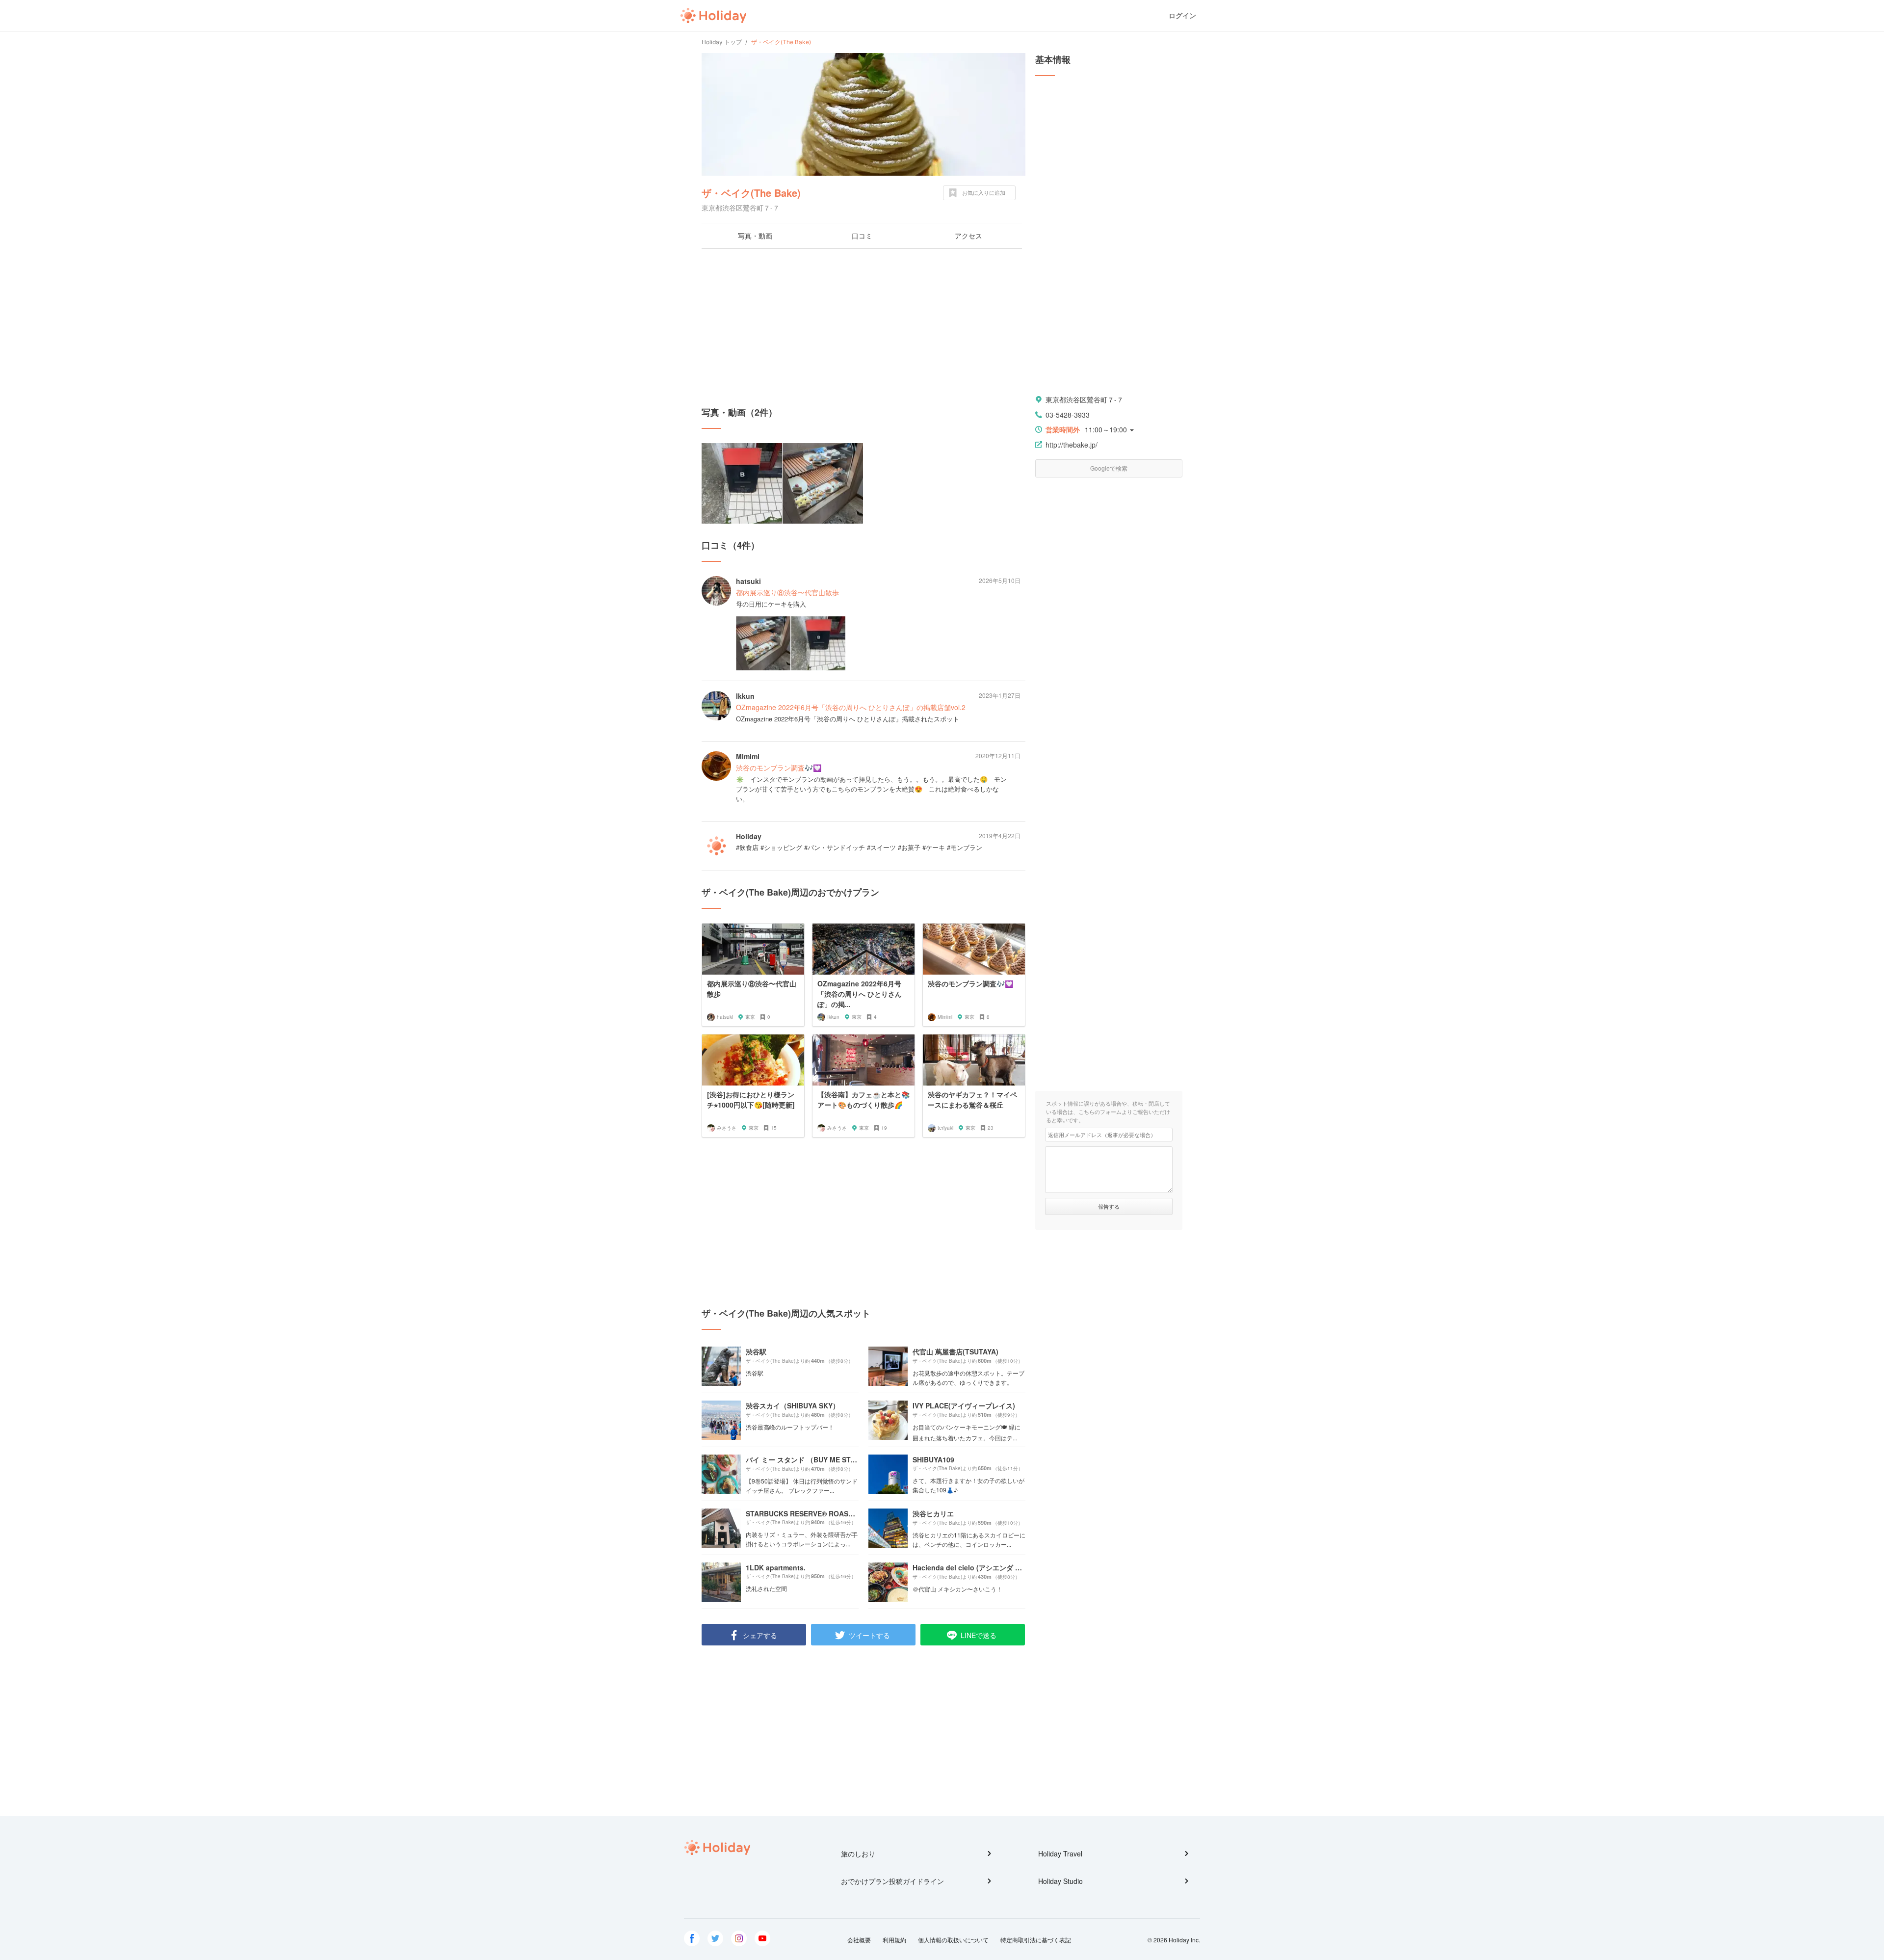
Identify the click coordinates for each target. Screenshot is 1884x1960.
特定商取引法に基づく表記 (1036, 1940)
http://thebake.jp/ (1072, 445)
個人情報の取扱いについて (953, 1940)
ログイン (1182, 15)
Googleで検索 (1109, 468)
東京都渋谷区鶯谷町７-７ (1085, 399)
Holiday (713, 16)
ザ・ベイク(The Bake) (751, 193)
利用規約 (894, 1940)
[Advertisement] (863, 327)
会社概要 (859, 1940)
